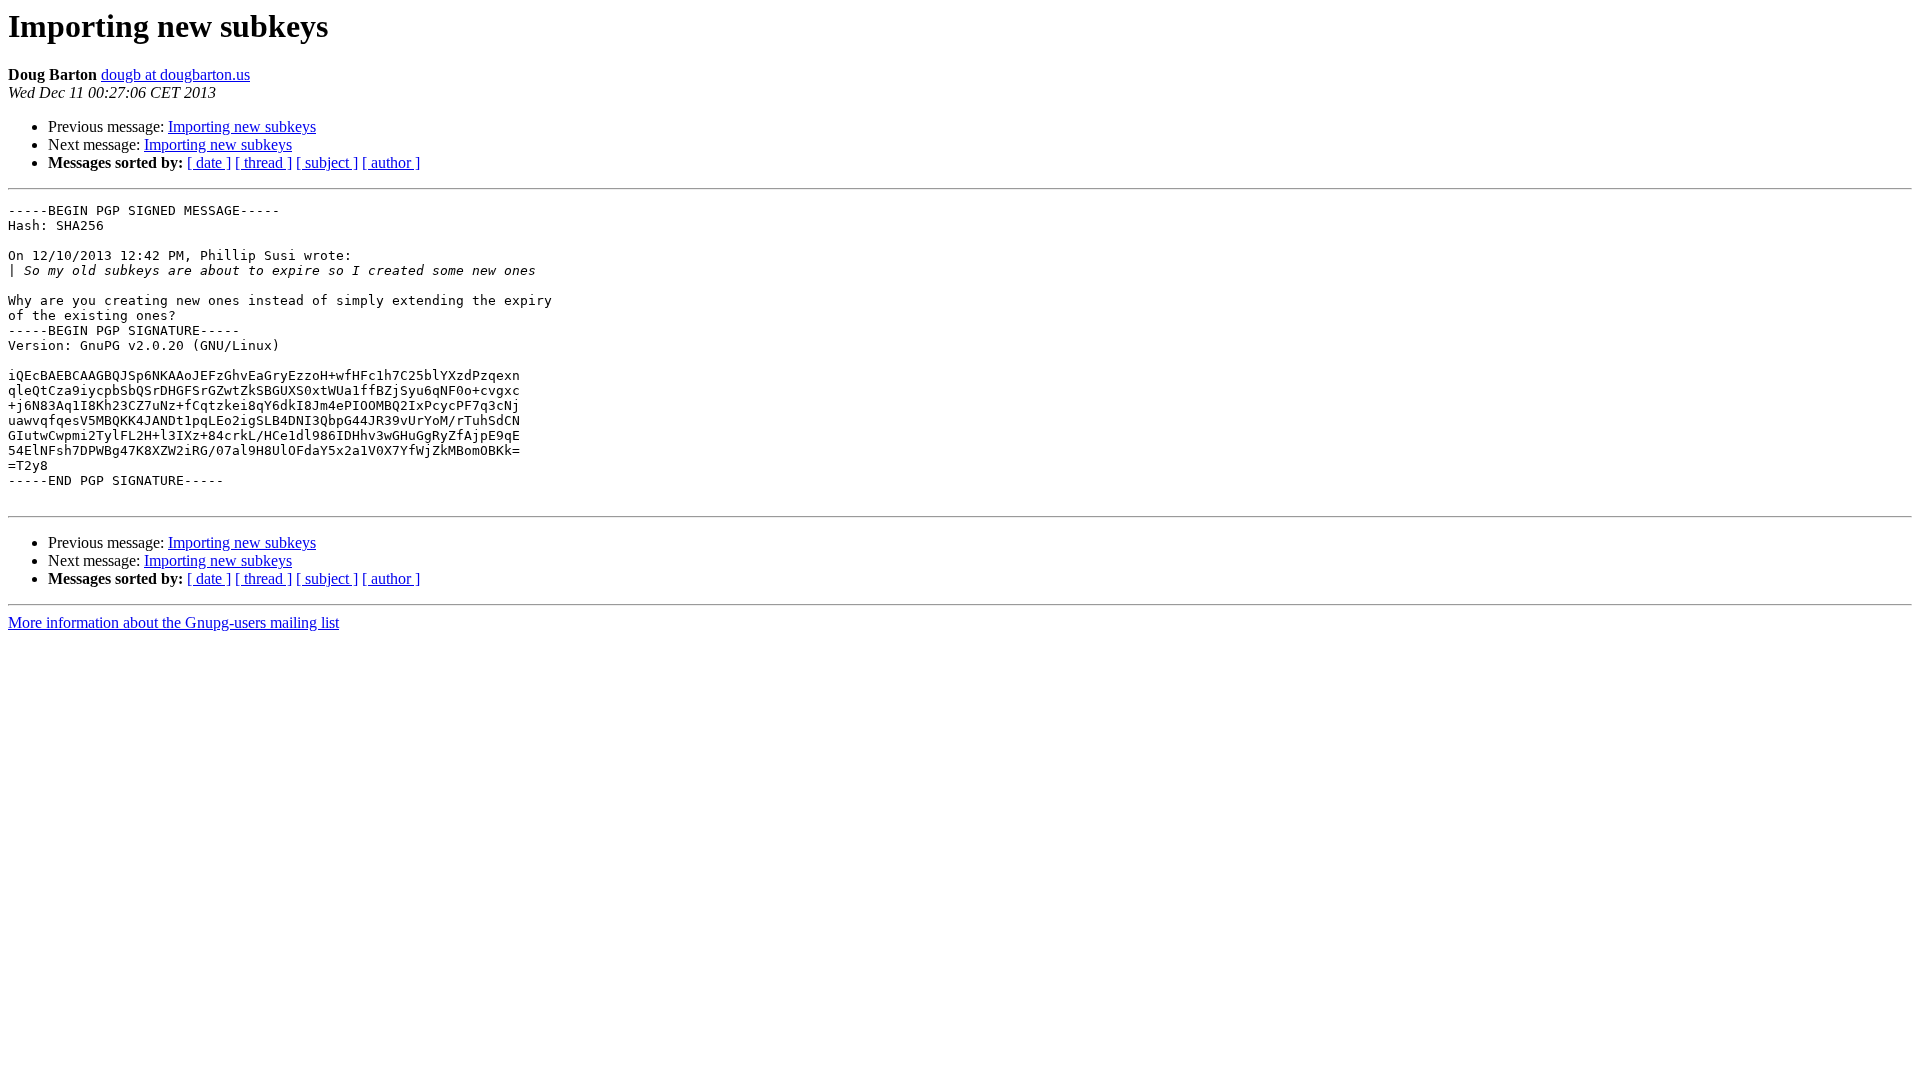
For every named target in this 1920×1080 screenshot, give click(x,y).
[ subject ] (327, 162)
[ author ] (391, 162)
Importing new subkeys (242, 126)
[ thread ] (263, 162)
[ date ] (209, 162)
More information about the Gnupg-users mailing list (173, 622)
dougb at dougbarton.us (175, 74)
